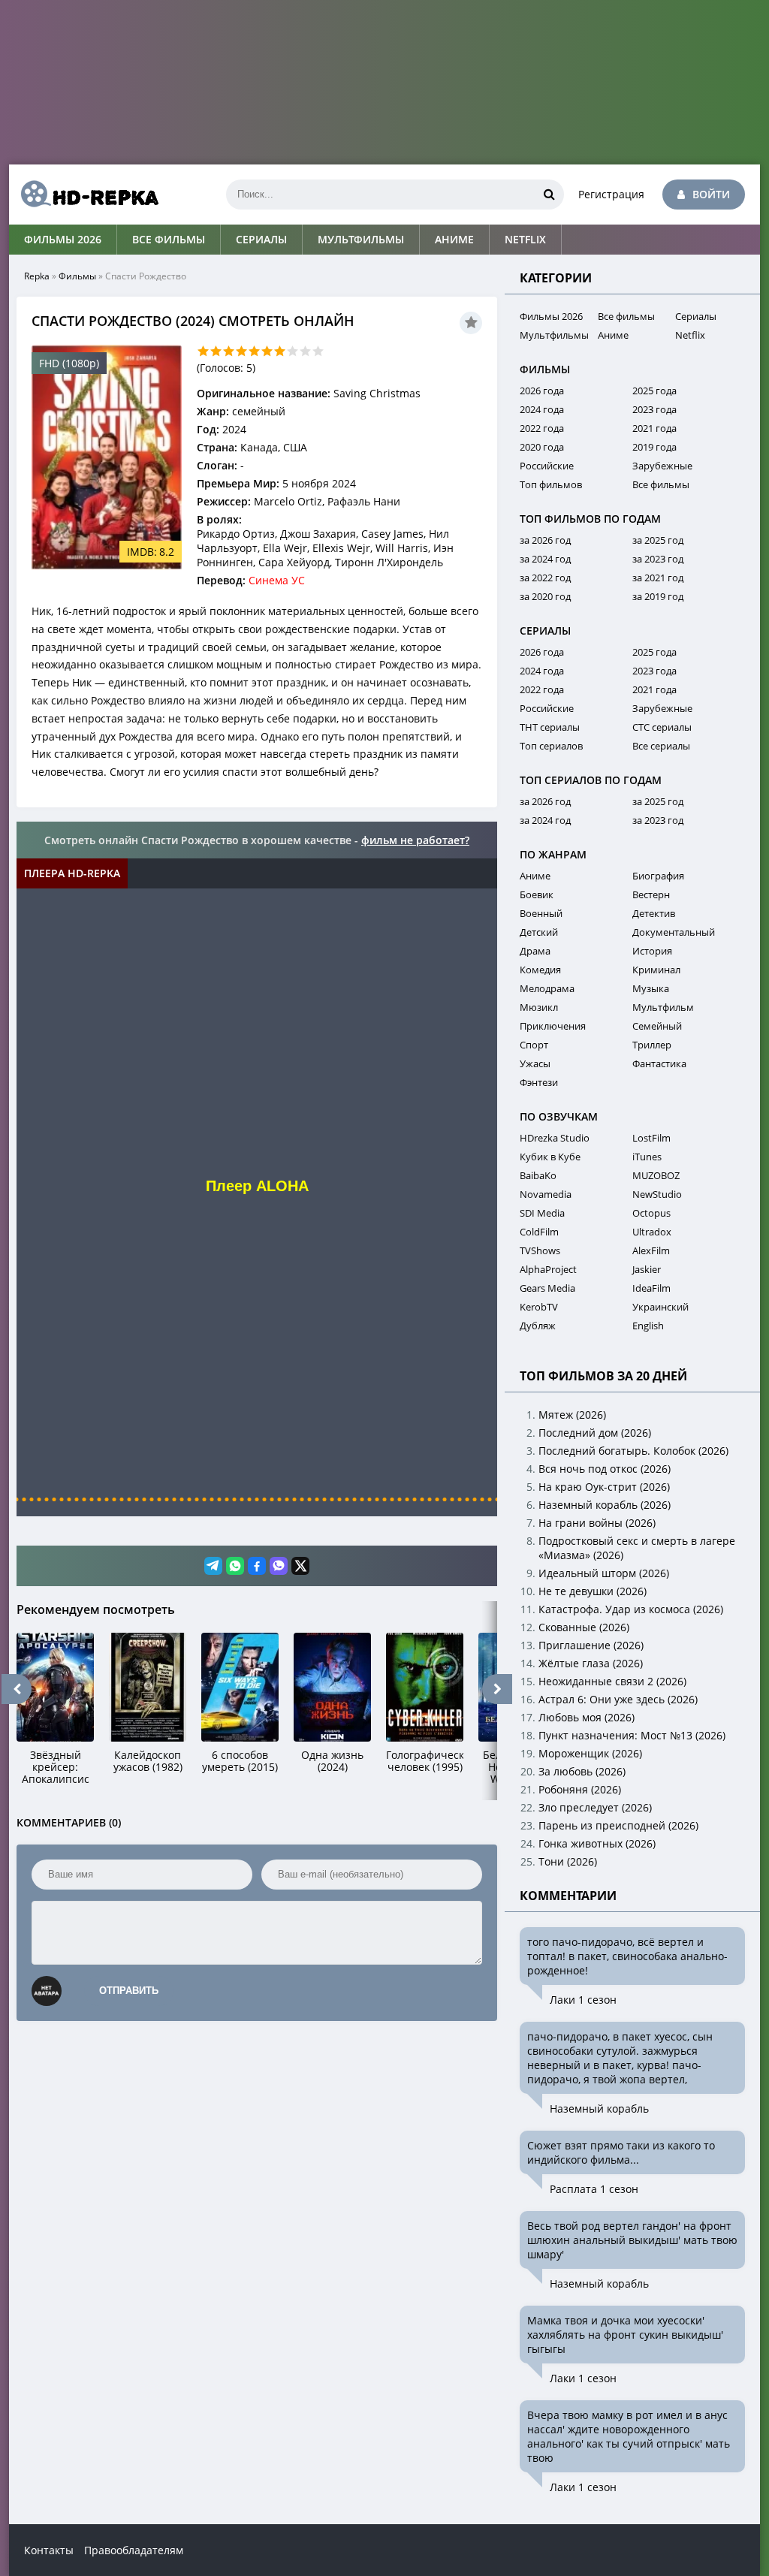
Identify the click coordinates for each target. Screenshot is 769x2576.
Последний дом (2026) (595, 1433)
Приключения (553, 1026)
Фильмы (77, 276)
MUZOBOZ (656, 1175)
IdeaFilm (651, 1288)
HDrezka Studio (555, 1138)
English (648, 1326)
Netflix (525, 239)
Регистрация (611, 194)
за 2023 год (658, 559)
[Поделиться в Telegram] (213, 1566)
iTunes (647, 1157)
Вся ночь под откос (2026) (605, 1469)
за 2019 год (658, 596)
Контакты (49, 2550)
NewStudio (657, 1194)
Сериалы (261, 239)
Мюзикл (539, 1007)
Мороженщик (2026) (590, 1753)
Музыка (651, 988)
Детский (539, 932)
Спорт (534, 1045)
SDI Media (542, 1213)
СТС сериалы (662, 727)
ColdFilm (539, 1232)
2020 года (542, 447)
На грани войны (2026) (597, 1523)
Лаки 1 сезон (583, 2000)
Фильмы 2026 (63, 239)
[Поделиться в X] (300, 1566)
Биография (658, 876)
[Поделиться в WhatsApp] (235, 1566)
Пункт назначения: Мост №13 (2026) (632, 1735)
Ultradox (652, 1232)
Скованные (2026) (584, 1627)
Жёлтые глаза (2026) (591, 1663)
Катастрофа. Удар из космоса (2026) (631, 1609)
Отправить (129, 1991)
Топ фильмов (551, 484)
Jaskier (647, 1269)
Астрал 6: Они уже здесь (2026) (618, 1699)
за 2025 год (658, 540)
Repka (37, 276)
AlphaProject (548, 1269)
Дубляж (538, 1326)
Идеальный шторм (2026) (604, 1573)
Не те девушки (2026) (593, 1591)
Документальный (674, 932)
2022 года (542, 428)
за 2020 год (545, 596)
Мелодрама (547, 988)
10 (318, 351)
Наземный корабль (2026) (605, 1505)
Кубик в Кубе (550, 1157)
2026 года (542, 391)
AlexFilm (651, 1250)
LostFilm (651, 1138)
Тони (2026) (568, 1861)
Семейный (657, 1026)
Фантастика (659, 1063)
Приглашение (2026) (591, 1645)
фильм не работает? (415, 840)
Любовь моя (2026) (587, 1717)
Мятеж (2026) (572, 1415)
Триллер (652, 1045)
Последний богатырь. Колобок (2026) (633, 1451)
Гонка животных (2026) (597, 1843)
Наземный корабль (599, 2108)
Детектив (654, 913)
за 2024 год (545, 559)
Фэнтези (539, 1082)
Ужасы (535, 1063)
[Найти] (549, 195)
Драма (535, 951)
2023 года (654, 409)
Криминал (656, 970)
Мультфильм (663, 1007)
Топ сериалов (551, 746)
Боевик (537, 894)
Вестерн (651, 894)
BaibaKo (538, 1175)
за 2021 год (658, 578)
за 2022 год (545, 578)
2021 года (654, 428)
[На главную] (84, 195)
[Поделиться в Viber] (279, 1566)
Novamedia (546, 1194)
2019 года (654, 447)
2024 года (542, 409)
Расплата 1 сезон (594, 2189)
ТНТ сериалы (550, 727)
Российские (547, 466)
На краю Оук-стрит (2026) (604, 1487)
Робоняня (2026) (580, 1789)
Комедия (540, 970)
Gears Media (547, 1288)
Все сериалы (661, 746)
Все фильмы (169, 239)
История (652, 951)
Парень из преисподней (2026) (618, 1825)
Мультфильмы (361, 239)
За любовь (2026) (582, 1771)
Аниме (454, 239)
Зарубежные (662, 466)
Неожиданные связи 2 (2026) (612, 1681)
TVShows (540, 1250)
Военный (541, 913)
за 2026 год (545, 540)
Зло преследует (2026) (595, 1807)
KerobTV (539, 1307)
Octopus (651, 1213)
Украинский (660, 1307)
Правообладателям (134, 2550)
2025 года (654, 391)
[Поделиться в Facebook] (257, 1566)
